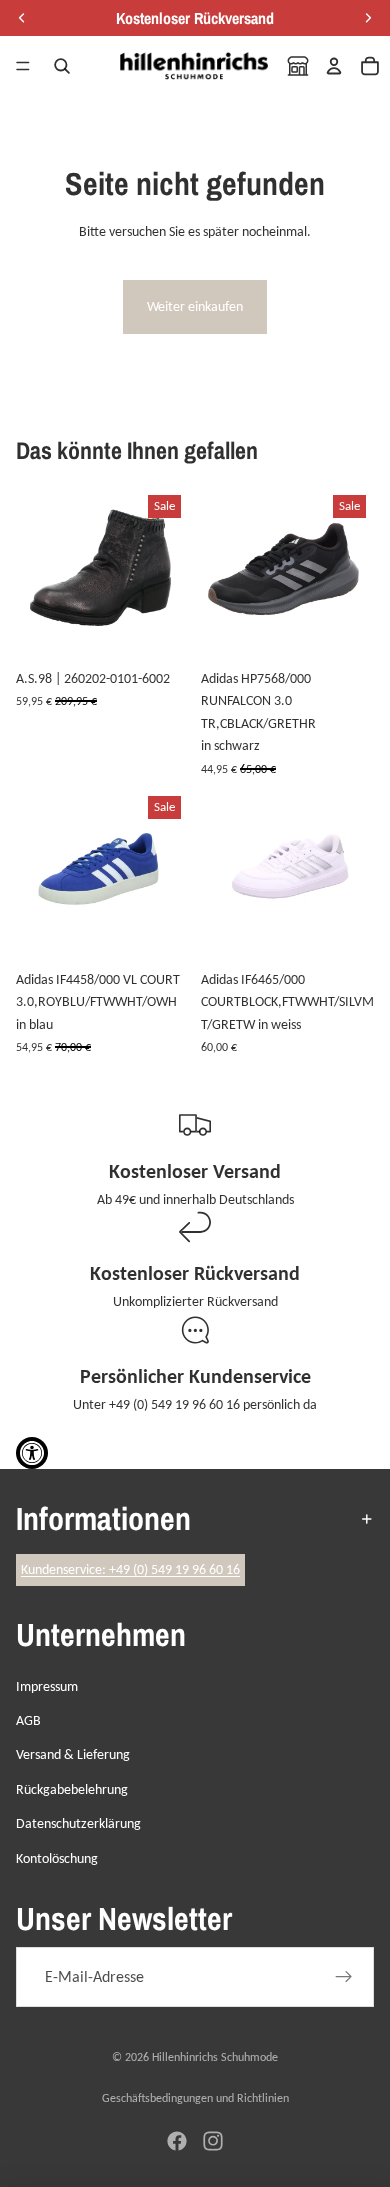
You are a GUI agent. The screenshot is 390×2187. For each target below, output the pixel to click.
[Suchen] (62, 66)
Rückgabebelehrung (72, 1789)
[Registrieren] (344, 1977)
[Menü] (23, 66)
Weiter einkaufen (195, 306)
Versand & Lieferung (73, 1754)
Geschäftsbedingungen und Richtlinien (195, 2098)
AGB (28, 1720)
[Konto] (334, 66)
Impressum (47, 1686)
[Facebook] (177, 2141)
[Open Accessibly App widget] (32, 1453)
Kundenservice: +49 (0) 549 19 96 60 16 (130, 1569)
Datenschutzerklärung (78, 1823)
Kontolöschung (57, 1858)
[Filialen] (298, 66)
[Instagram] (213, 2141)
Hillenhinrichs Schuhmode (215, 2057)
